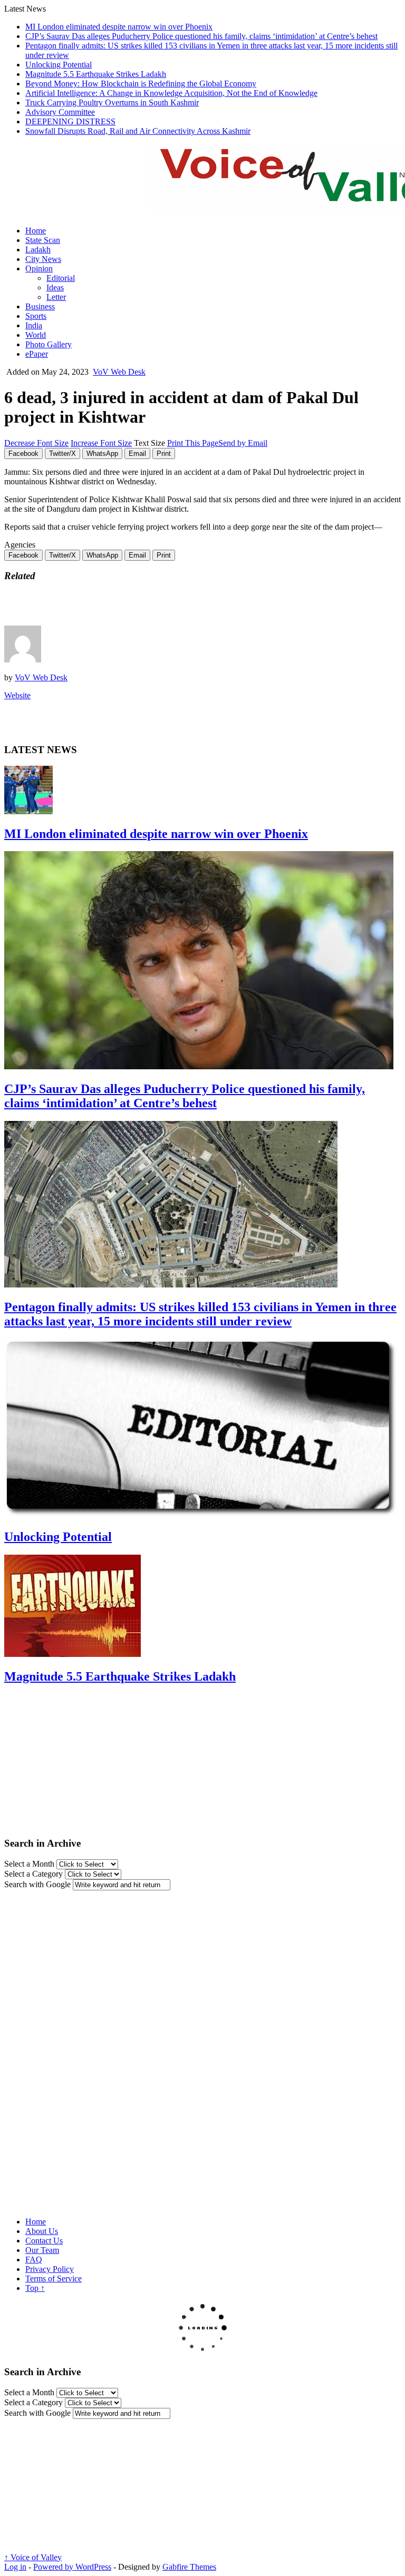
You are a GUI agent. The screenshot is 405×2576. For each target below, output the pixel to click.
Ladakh (38, 250)
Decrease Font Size (36, 443)
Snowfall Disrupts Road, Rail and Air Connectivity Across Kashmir (138, 131)
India (34, 325)
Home (36, 231)
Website (17, 695)
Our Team (42, 2250)
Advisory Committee (60, 112)
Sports (36, 316)
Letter (56, 297)
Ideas (55, 287)
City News (43, 259)
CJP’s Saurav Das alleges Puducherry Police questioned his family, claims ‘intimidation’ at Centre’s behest (201, 36)
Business (40, 306)
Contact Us (44, 2241)
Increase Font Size (101, 443)
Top (35, 2288)
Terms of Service (54, 2279)
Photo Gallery (49, 344)
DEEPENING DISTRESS (70, 121)
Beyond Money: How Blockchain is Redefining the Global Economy (141, 84)
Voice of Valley (33, 2557)
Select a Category (33, 1874)
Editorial (61, 278)
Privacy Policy (50, 2269)
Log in (15, 2567)
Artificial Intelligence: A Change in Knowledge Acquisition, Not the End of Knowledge (171, 93)
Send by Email (243, 443)
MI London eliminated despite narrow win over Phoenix (119, 27)
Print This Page (193, 443)
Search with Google (37, 1884)
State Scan (43, 240)
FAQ (34, 2260)
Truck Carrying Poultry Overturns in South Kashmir (112, 103)
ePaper (37, 354)
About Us (42, 2231)
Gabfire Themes (189, 2567)
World (36, 335)
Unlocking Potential (59, 65)
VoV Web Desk (119, 372)
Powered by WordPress (72, 2567)
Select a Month (29, 1864)
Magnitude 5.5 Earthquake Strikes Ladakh (96, 74)
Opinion (39, 269)
